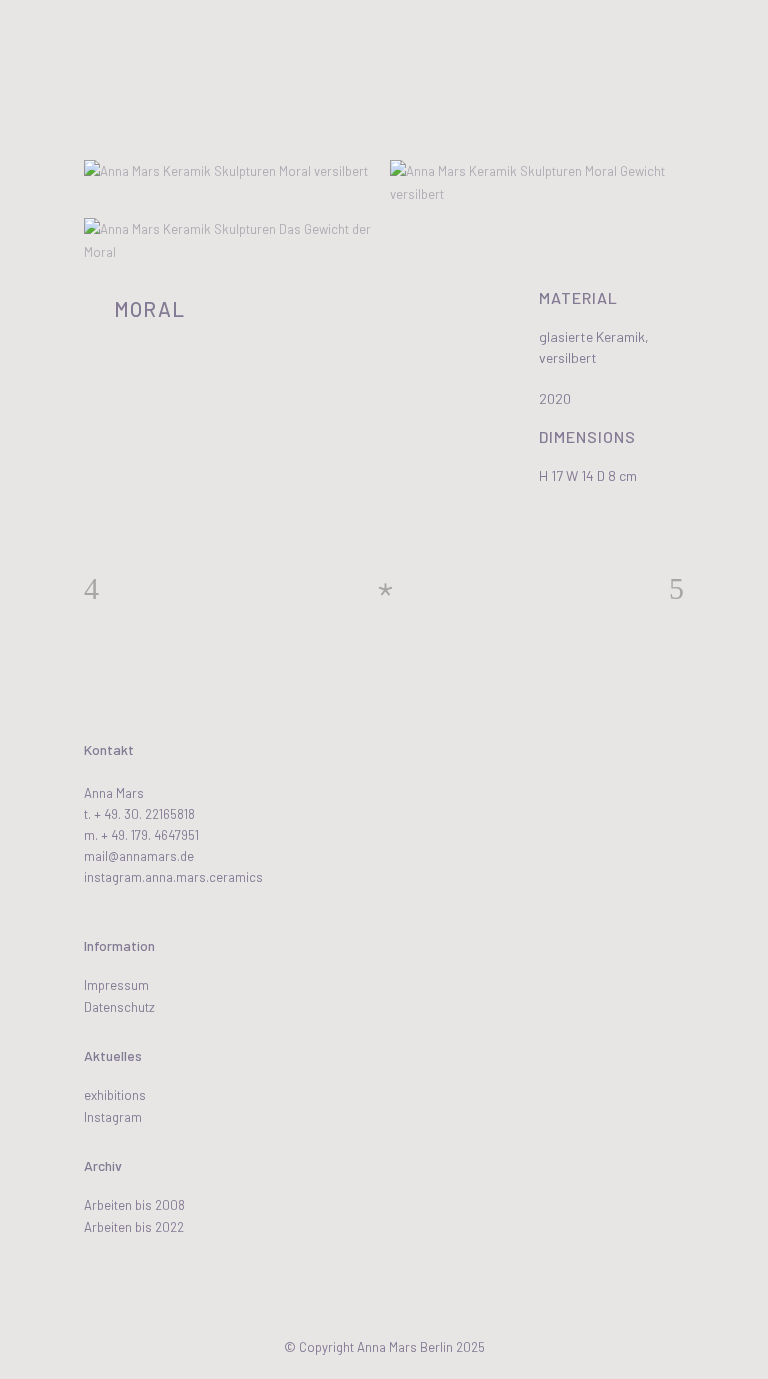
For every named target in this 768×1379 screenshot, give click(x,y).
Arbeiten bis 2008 (134, 1205)
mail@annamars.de (139, 856)
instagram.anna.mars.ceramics (173, 877)
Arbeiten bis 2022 (134, 1227)
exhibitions (115, 1095)
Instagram (113, 1117)
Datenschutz (119, 1007)
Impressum (116, 985)
